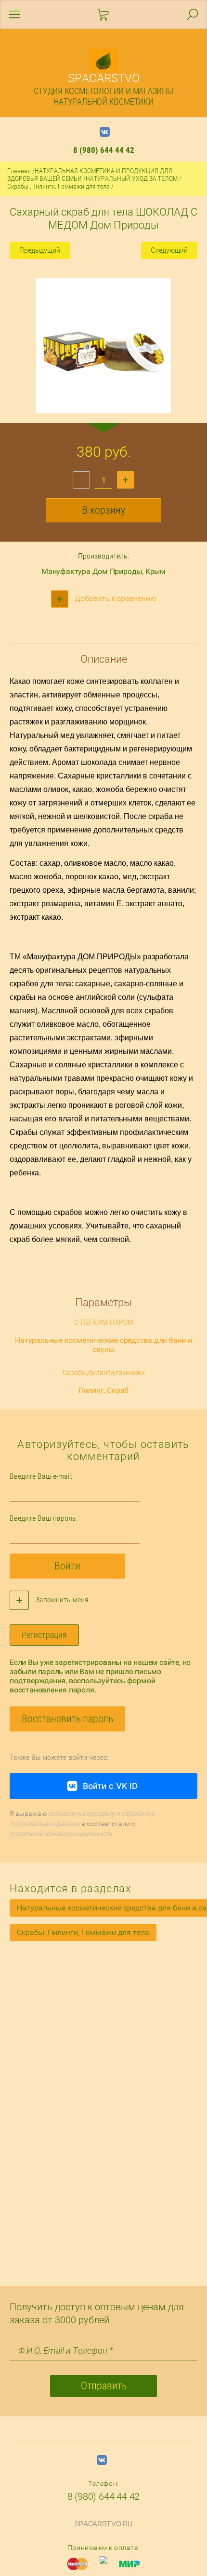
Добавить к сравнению (115, 598)
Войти (67, 1566)
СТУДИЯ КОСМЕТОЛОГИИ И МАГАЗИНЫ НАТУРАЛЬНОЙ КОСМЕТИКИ (103, 96)
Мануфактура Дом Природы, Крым (103, 571)
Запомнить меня (61, 1600)
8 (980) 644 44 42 (104, 150)
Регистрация (44, 1635)
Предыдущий (40, 250)
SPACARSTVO (104, 78)
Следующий (169, 250)
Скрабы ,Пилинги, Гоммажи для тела (58, 186)
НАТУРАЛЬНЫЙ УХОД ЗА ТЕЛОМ (132, 178)
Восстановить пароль (67, 1719)
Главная (19, 171)
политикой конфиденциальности (61, 1834)
